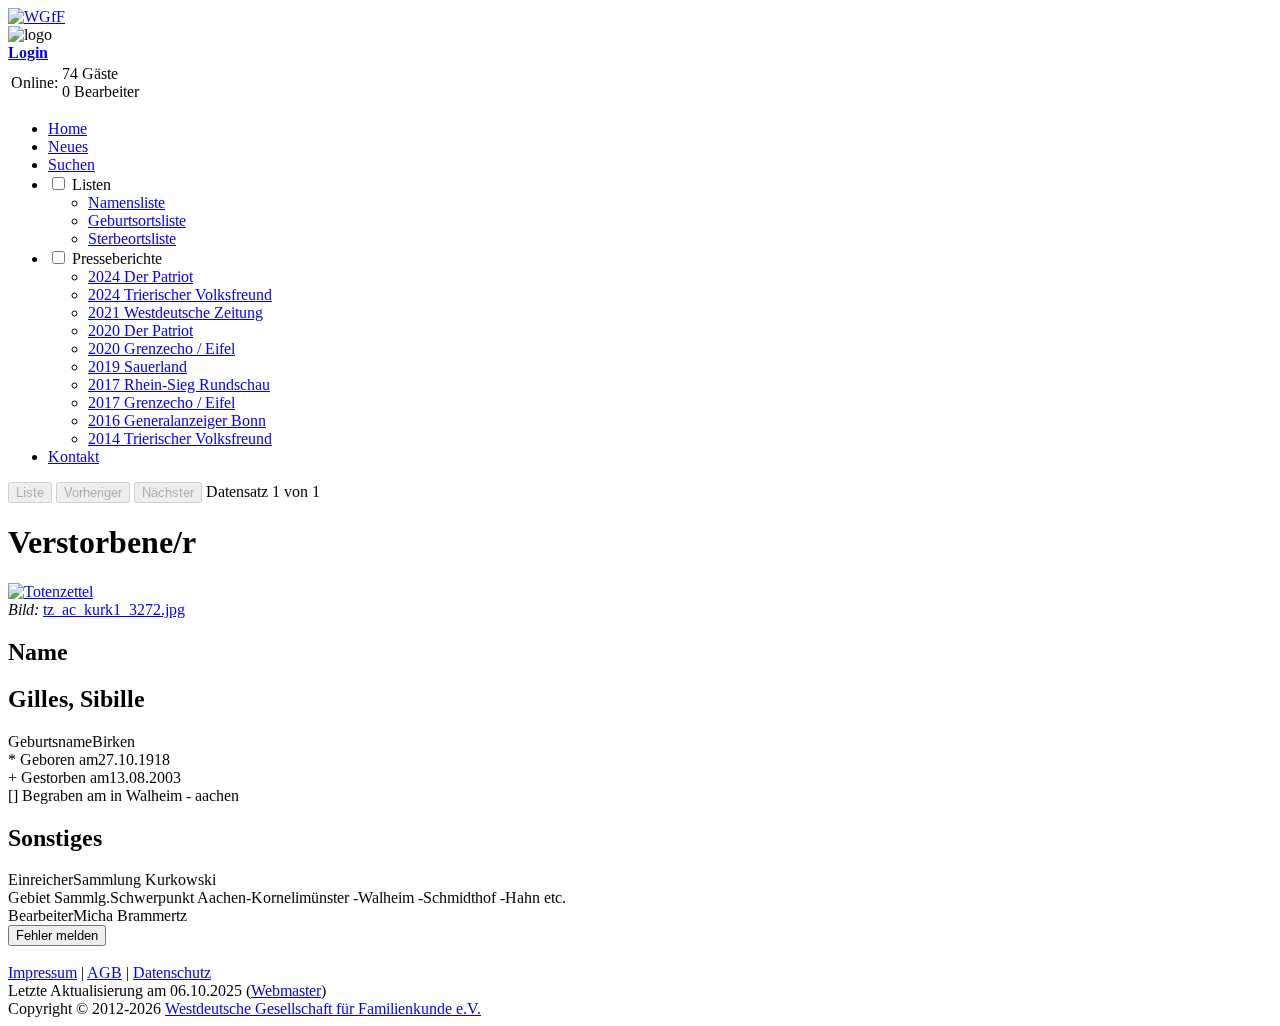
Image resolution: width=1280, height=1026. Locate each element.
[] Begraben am (57, 795)
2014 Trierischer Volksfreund (180, 438)
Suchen (71, 164)
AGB (104, 972)
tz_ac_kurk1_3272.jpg (114, 609)
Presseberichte (117, 258)
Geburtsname (50, 741)
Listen (91, 184)
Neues (68, 146)
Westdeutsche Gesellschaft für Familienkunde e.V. (323, 1008)
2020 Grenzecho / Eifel (161, 348)
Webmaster (286, 990)
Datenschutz (172, 972)
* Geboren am (53, 759)
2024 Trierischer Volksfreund (180, 294)
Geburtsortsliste (137, 220)
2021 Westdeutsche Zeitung (175, 312)
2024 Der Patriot (140, 276)
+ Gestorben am (58, 777)
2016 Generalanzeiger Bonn (177, 420)
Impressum (42, 972)
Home (67, 128)
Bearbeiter (40, 915)
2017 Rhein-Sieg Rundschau (179, 384)
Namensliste (126, 202)
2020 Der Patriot (140, 330)
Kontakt (73, 456)
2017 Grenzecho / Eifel (161, 402)
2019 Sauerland (137, 366)
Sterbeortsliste (132, 238)
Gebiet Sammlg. (59, 897)
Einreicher (40, 879)
